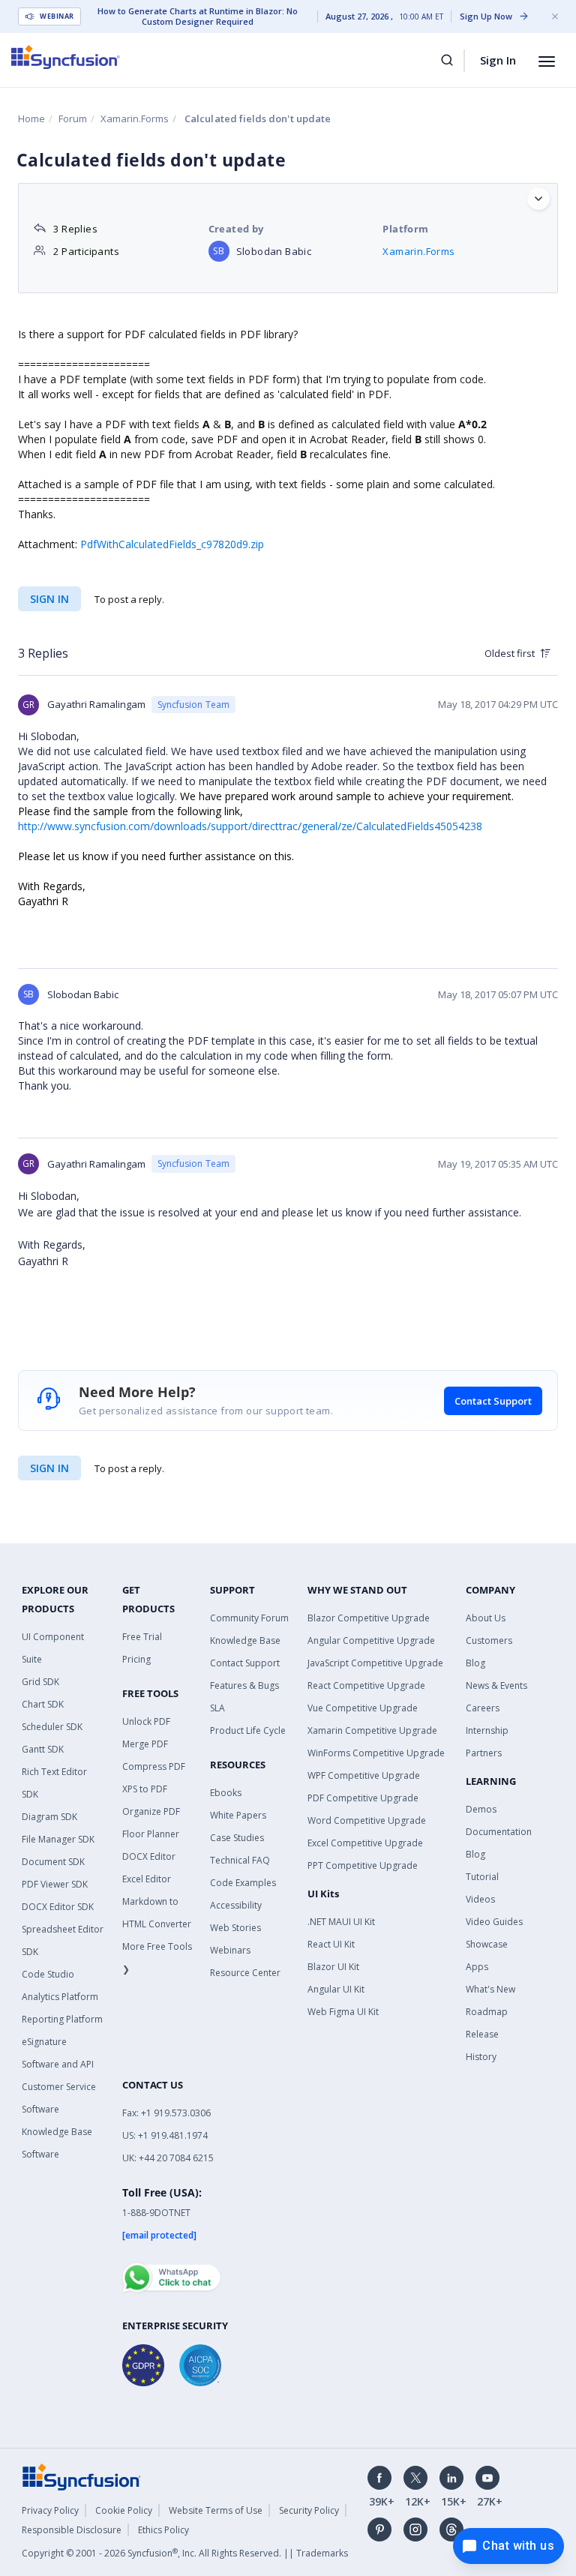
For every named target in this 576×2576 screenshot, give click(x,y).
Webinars (230, 1950)
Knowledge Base (245, 1640)
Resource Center (245, 1973)
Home (31, 118)
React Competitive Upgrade (366, 1685)
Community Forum (249, 1618)
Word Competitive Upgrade (367, 1820)
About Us (486, 1618)
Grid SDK (40, 1682)
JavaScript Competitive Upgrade (375, 1663)
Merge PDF (145, 1744)
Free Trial (142, 1637)
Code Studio (48, 1974)
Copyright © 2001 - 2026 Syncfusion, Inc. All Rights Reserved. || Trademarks (185, 2553)
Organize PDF (151, 1811)
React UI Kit (331, 1944)
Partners (484, 1753)
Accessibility (236, 1905)
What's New (490, 1989)
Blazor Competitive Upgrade (369, 1618)
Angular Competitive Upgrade (371, 1640)
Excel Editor (147, 1879)
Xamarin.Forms (135, 118)
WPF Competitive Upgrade (364, 1775)
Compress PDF (154, 1766)
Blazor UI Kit (333, 1967)
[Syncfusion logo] (66, 57)
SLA (217, 1708)
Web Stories (235, 1928)
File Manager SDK (58, 1839)
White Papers (238, 1815)
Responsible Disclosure (72, 2530)
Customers (489, 1640)
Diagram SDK (49, 1817)
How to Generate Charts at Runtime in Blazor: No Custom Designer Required (198, 16)
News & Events (496, 1685)
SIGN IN (49, 1468)
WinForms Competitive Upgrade (376, 1753)
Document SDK (53, 1862)
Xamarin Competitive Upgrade (372, 1730)
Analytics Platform (60, 1997)
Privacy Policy (50, 2510)
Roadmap (487, 2012)
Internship (487, 1730)
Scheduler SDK (52, 1727)
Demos (481, 1809)
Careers (483, 1708)
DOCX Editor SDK (58, 1907)
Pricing (136, 1659)
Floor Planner (151, 1834)
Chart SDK (43, 1704)
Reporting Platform (62, 2019)
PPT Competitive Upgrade (363, 1865)
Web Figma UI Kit (343, 2012)
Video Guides (494, 1922)
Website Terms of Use (216, 2510)
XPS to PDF (145, 1789)
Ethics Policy (163, 2530)
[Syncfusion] (82, 2476)
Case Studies (237, 1838)
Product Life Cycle (248, 1730)
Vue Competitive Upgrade (363, 1708)
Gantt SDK (43, 1749)
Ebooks (226, 1793)
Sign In (498, 60)
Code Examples (243, 1883)
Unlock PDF (146, 1721)
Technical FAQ (240, 1860)
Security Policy (309, 2510)
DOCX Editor (149, 1856)
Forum (73, 118)
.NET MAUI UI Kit (341, 1922)
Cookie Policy (124, 2510)
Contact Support (493, 1401)
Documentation (499, 1832)
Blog (475, 1663)
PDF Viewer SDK (55, 1884)
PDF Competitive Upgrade (363, 1798)
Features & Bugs (244, 1685)
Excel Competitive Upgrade (365, 1843)
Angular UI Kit (336, 1989)
